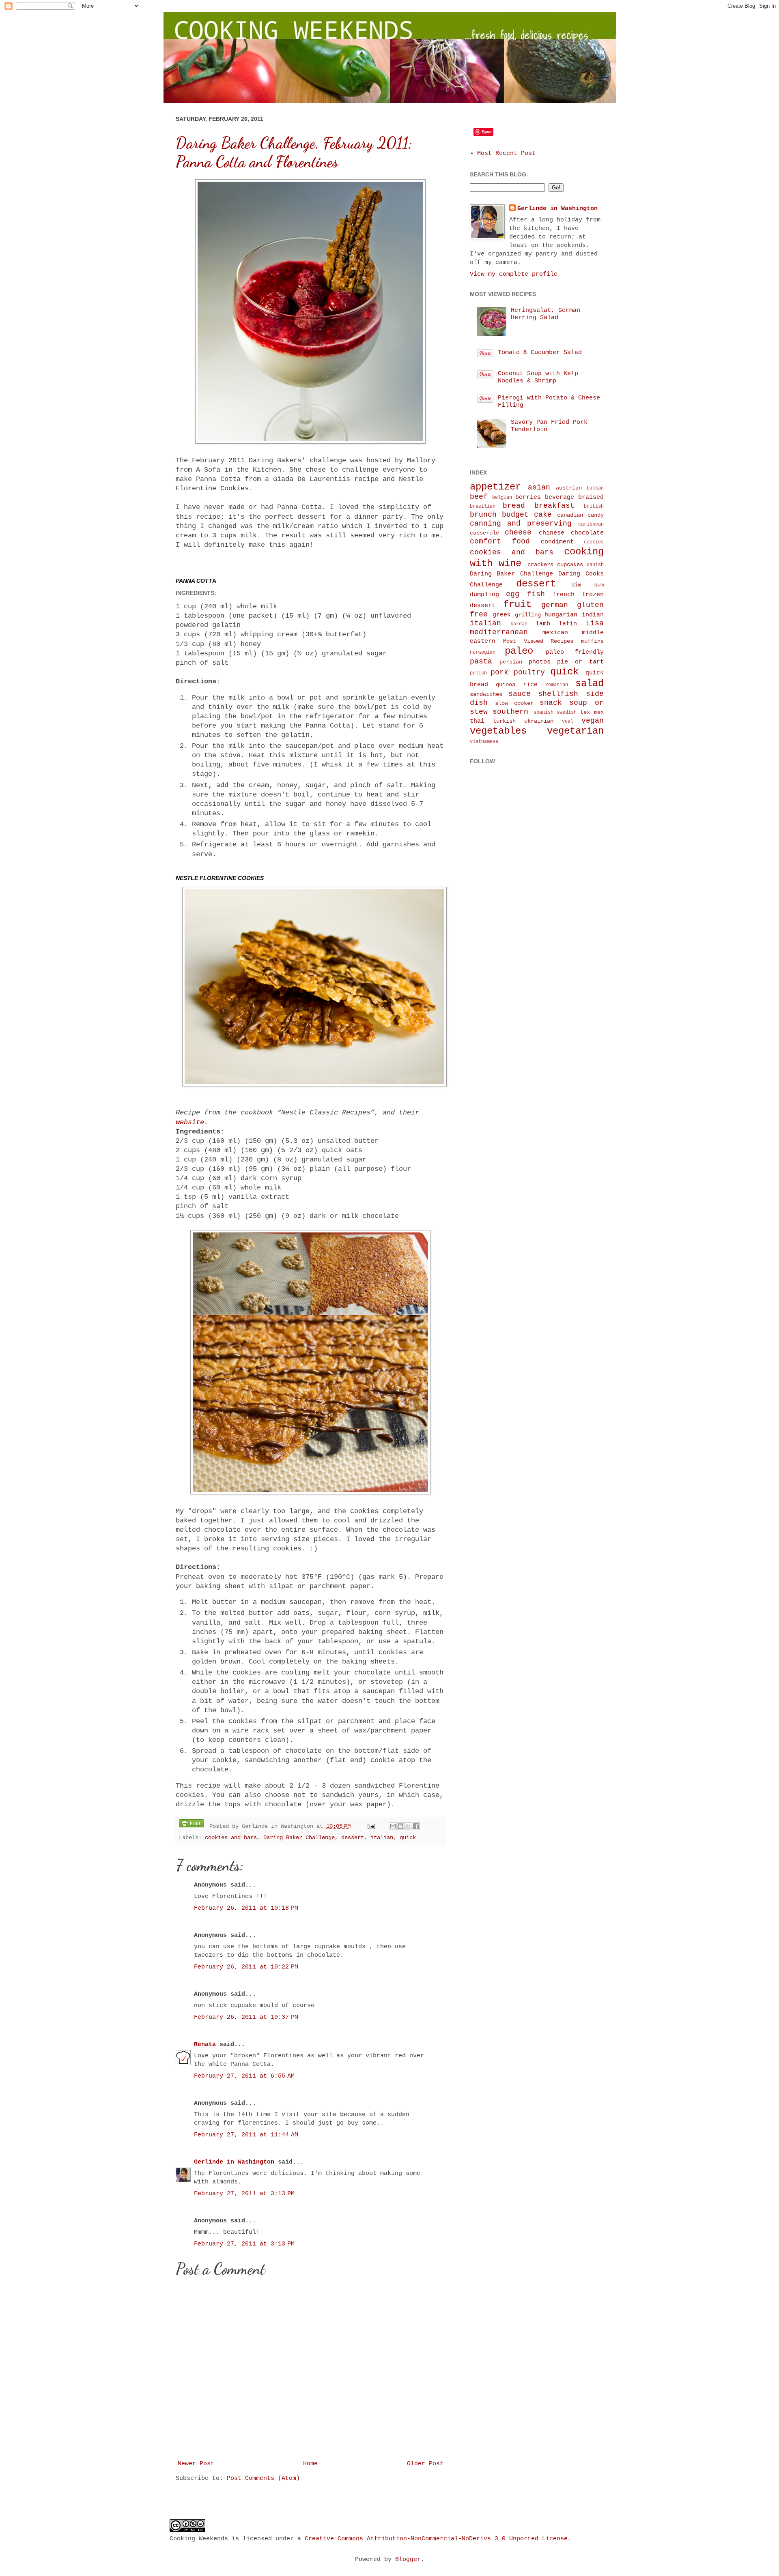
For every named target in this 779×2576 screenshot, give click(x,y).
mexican (555, 633)
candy (596, 515)
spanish (543, 713)
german (555, 605)
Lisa (595, 623)
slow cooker (514, 703)
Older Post (425, 2464)
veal (568, 721)
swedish (567, 713)
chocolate (587, 533)
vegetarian (575, 731)
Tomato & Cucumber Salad (540, 353)
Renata (205, 2045)
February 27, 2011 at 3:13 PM (244, 2194)
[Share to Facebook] (416, 1826)
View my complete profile (514, 274)
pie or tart (580, 662)
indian (593, 615)
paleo (519, 651)
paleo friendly (575, 652)
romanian (557, 685)
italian (382, 1838)
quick (408, 1838)
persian (511, 662)
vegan (593, 721)
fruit (517, 604)
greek (502, 615)
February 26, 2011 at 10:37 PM (246, 2017)
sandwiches (486, 694)
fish (536, 594)
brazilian (483, 507)
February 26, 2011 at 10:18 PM (246, 1908)
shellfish (558, 694)
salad (590, 684)
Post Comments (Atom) (263, 2478)
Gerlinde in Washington (234, 2162)
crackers (540, 565)
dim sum (587, 585)
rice (530, 685)
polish (478, 673)
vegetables (498, 731)
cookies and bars (231, 1838)
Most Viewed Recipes (538, 641)
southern (510, 712)
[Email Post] (371, 1826)
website (190, 1122)
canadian (570, 515)
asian (539, 487)
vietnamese (484, 742)
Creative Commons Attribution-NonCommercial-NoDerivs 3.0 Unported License (436, 2539)
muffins (592, 641)
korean (519, 624)
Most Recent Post (506, 153)
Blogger (408, 2560)
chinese (552, 533)
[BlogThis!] (400, 1826)
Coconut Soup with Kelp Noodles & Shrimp (538, 377)
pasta (481, 661)
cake (543, 515)
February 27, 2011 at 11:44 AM (246, 2135)
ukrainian (539, 721)
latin (568, 624)
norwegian (483, 653)
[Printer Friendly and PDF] (192, 1825)
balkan (595, 488)
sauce (520, 694)
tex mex (592, 712)
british (594, 507)
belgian (502, 498)
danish (595, 565)
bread (514, 506)
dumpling (484, 595)
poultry (529, 672)
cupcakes (570, 565)
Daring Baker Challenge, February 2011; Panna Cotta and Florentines (294, 152)
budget (515, 515)
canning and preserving (521, 524)
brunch (483, 515)
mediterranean (499, 632)
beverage (560, 497)
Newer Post (196, 2464)
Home (310, 2464)
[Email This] (393, 1826)
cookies (594, 542)
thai (477, 721)
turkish (504, 721)
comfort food (500, 541)
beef (479, 497)
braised (591, 497)
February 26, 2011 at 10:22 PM (246, 1967)
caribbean (591, 524)
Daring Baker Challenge (299, 1838)
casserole (484, 533)
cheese (518, 532)
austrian (569, 488)
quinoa (506, 685)
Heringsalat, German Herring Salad (546, 314)
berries (528, 497)
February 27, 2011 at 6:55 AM (244, 2076)
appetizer (495, 487)
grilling (528, 615)
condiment (557, 542)
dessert (353, 1838)
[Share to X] (408, 1826)
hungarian (561, 615)
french (564, 595)
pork (499, 672)
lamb (543, 624)
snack (551, 703)
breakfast (554, 506)
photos (540, 662)
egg (513, 594)
